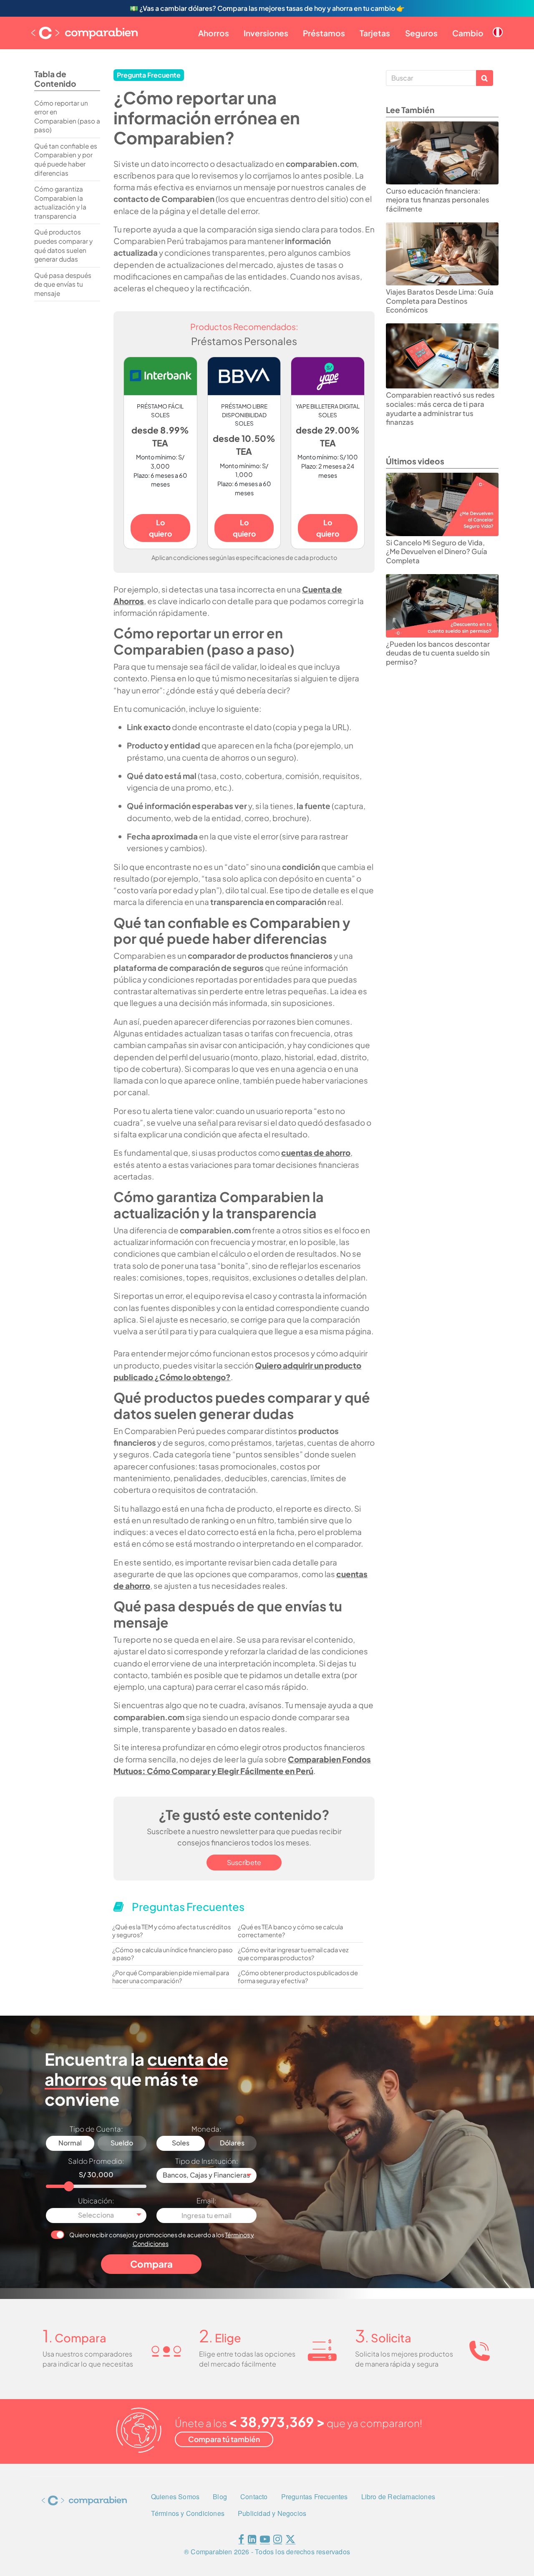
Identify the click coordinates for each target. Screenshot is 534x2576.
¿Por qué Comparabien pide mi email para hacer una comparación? (171, 1977)
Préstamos (324, 33)
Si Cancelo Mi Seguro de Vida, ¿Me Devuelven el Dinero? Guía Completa (437, 552)
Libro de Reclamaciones (398, 2497)
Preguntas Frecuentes (315, 2497)
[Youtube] (265, 2541)
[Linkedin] (252, 2541)
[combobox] (207, 2175)
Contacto (254, 2497)
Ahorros (214, 33)
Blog (220, 2497)
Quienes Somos (175, 2497)
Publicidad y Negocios (272, 2513)
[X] (290, 2541)
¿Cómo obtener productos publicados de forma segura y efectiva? (298, 1977)
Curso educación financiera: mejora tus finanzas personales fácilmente (438, 200)
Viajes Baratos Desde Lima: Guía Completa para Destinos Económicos (440, 301)
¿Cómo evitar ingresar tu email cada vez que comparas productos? (293, 1954)
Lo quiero (160, 528)
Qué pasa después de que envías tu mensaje (63, 284)
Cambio (468, 33)
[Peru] (498, 25)
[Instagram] (278, 2541)
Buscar (485, 78)
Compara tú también (224, 2439)
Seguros (421, 33)
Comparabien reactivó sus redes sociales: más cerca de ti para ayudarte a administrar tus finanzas (440, 408)
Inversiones (266, 33)
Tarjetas (375, 33)
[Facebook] (241, 2541)
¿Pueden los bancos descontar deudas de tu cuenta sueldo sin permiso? (438, 653)
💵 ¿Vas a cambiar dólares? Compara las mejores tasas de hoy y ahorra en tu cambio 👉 (267, 8)
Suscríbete (244, 1862)
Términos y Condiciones (188, 2513)
